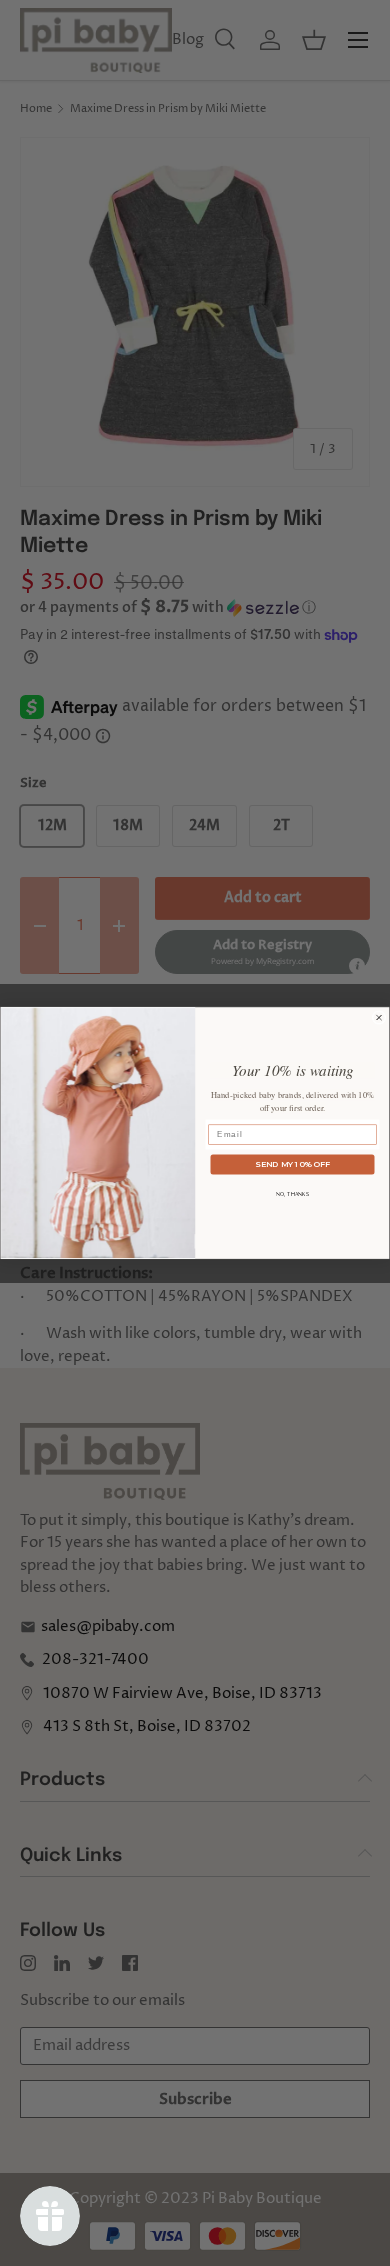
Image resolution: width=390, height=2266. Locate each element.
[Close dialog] (379, 1017)
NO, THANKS (293, 1194)
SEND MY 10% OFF (292, 1164)
